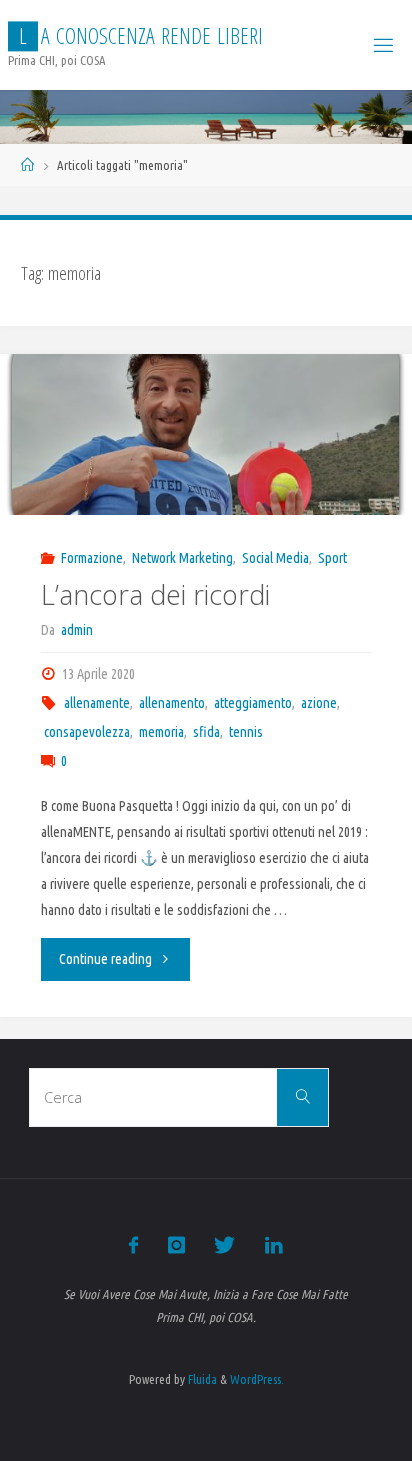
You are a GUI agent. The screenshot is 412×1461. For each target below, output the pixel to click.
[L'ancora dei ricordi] (206, 434)
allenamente (97, 703)
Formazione (92, 558)
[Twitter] (224, 1245)
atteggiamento (253, 703)
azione (319, 703)
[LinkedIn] (273, 1245)
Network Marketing (182, 558)
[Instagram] (176, 1245)
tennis (246, 732)
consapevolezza (87, 732)
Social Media (275, 558)
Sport (332, 558)
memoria (161, 732)
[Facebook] (133, 1245)
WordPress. (257, 1379)
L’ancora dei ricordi (155, 594)
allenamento (172, 703)
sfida (206, 732)
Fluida (201, 1379)
